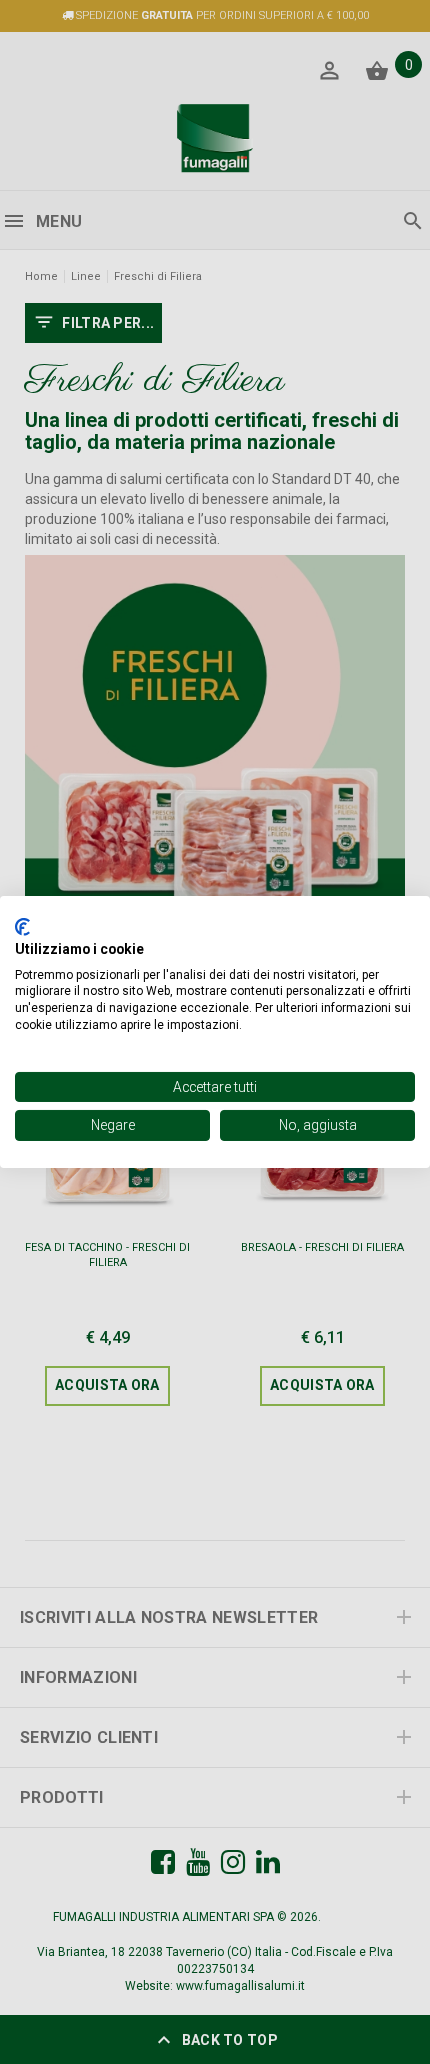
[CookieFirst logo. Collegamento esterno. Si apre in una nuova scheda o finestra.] (22, 927)
